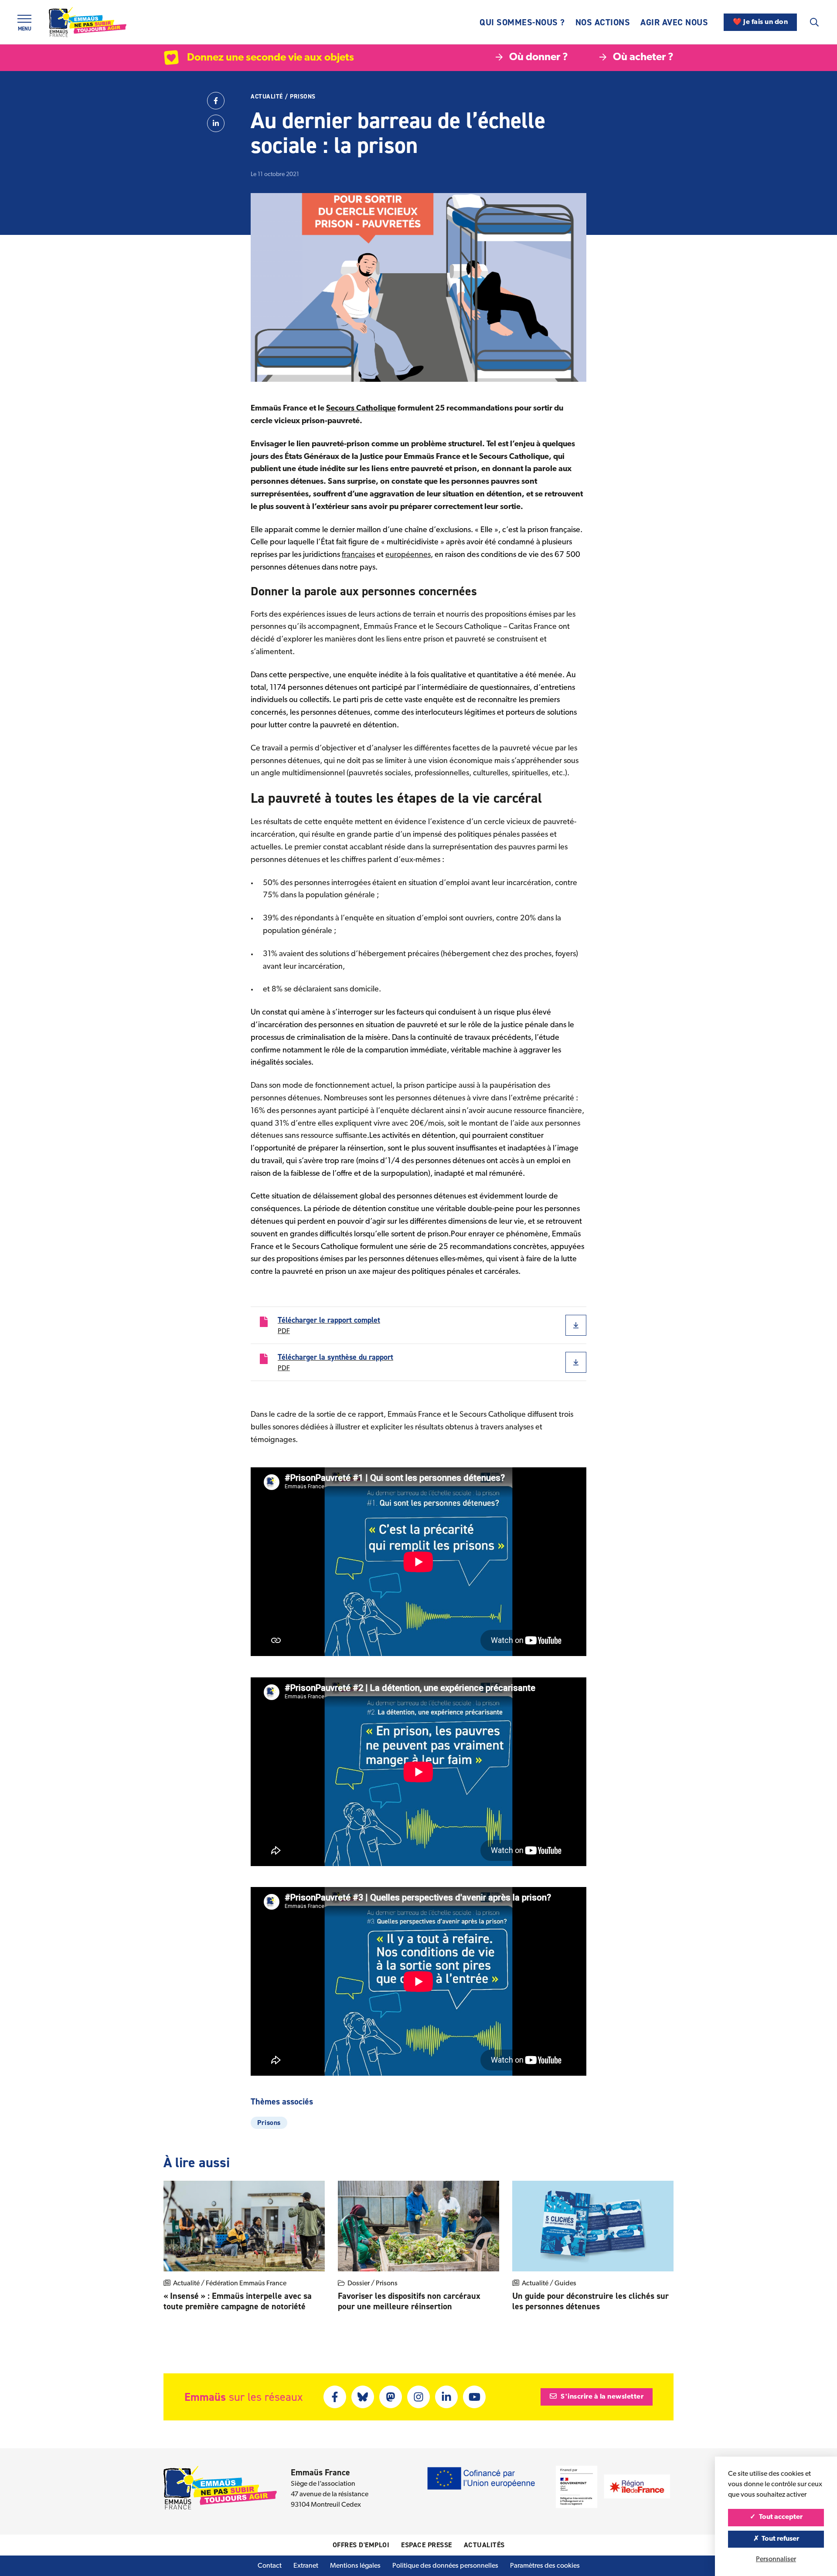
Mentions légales (355, 2566)
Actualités (484, 2545)
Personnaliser (776, 2559)
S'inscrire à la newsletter (602, 2397)
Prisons (303, 97)
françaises (358, 555)
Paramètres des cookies (545, 2566)
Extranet (306, 2566)
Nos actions (603, 22)
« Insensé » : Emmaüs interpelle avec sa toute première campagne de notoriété (238, 2301)
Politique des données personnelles (445, 2566)
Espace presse (427, 2545)
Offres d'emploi (361, 2545)
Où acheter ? (643, 58)
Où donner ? (539, 58)
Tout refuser (780, 2539)
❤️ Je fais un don (760, 22)
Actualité (267, 97)
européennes (408, 555)
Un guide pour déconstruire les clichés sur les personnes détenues (590, 2301)
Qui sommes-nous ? (522, 22)
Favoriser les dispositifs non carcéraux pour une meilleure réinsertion (409, 2301)
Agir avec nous (674, 22)
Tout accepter (780, 2517)
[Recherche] (814, 22)
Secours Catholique (361, 409)
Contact (270, 2566)
